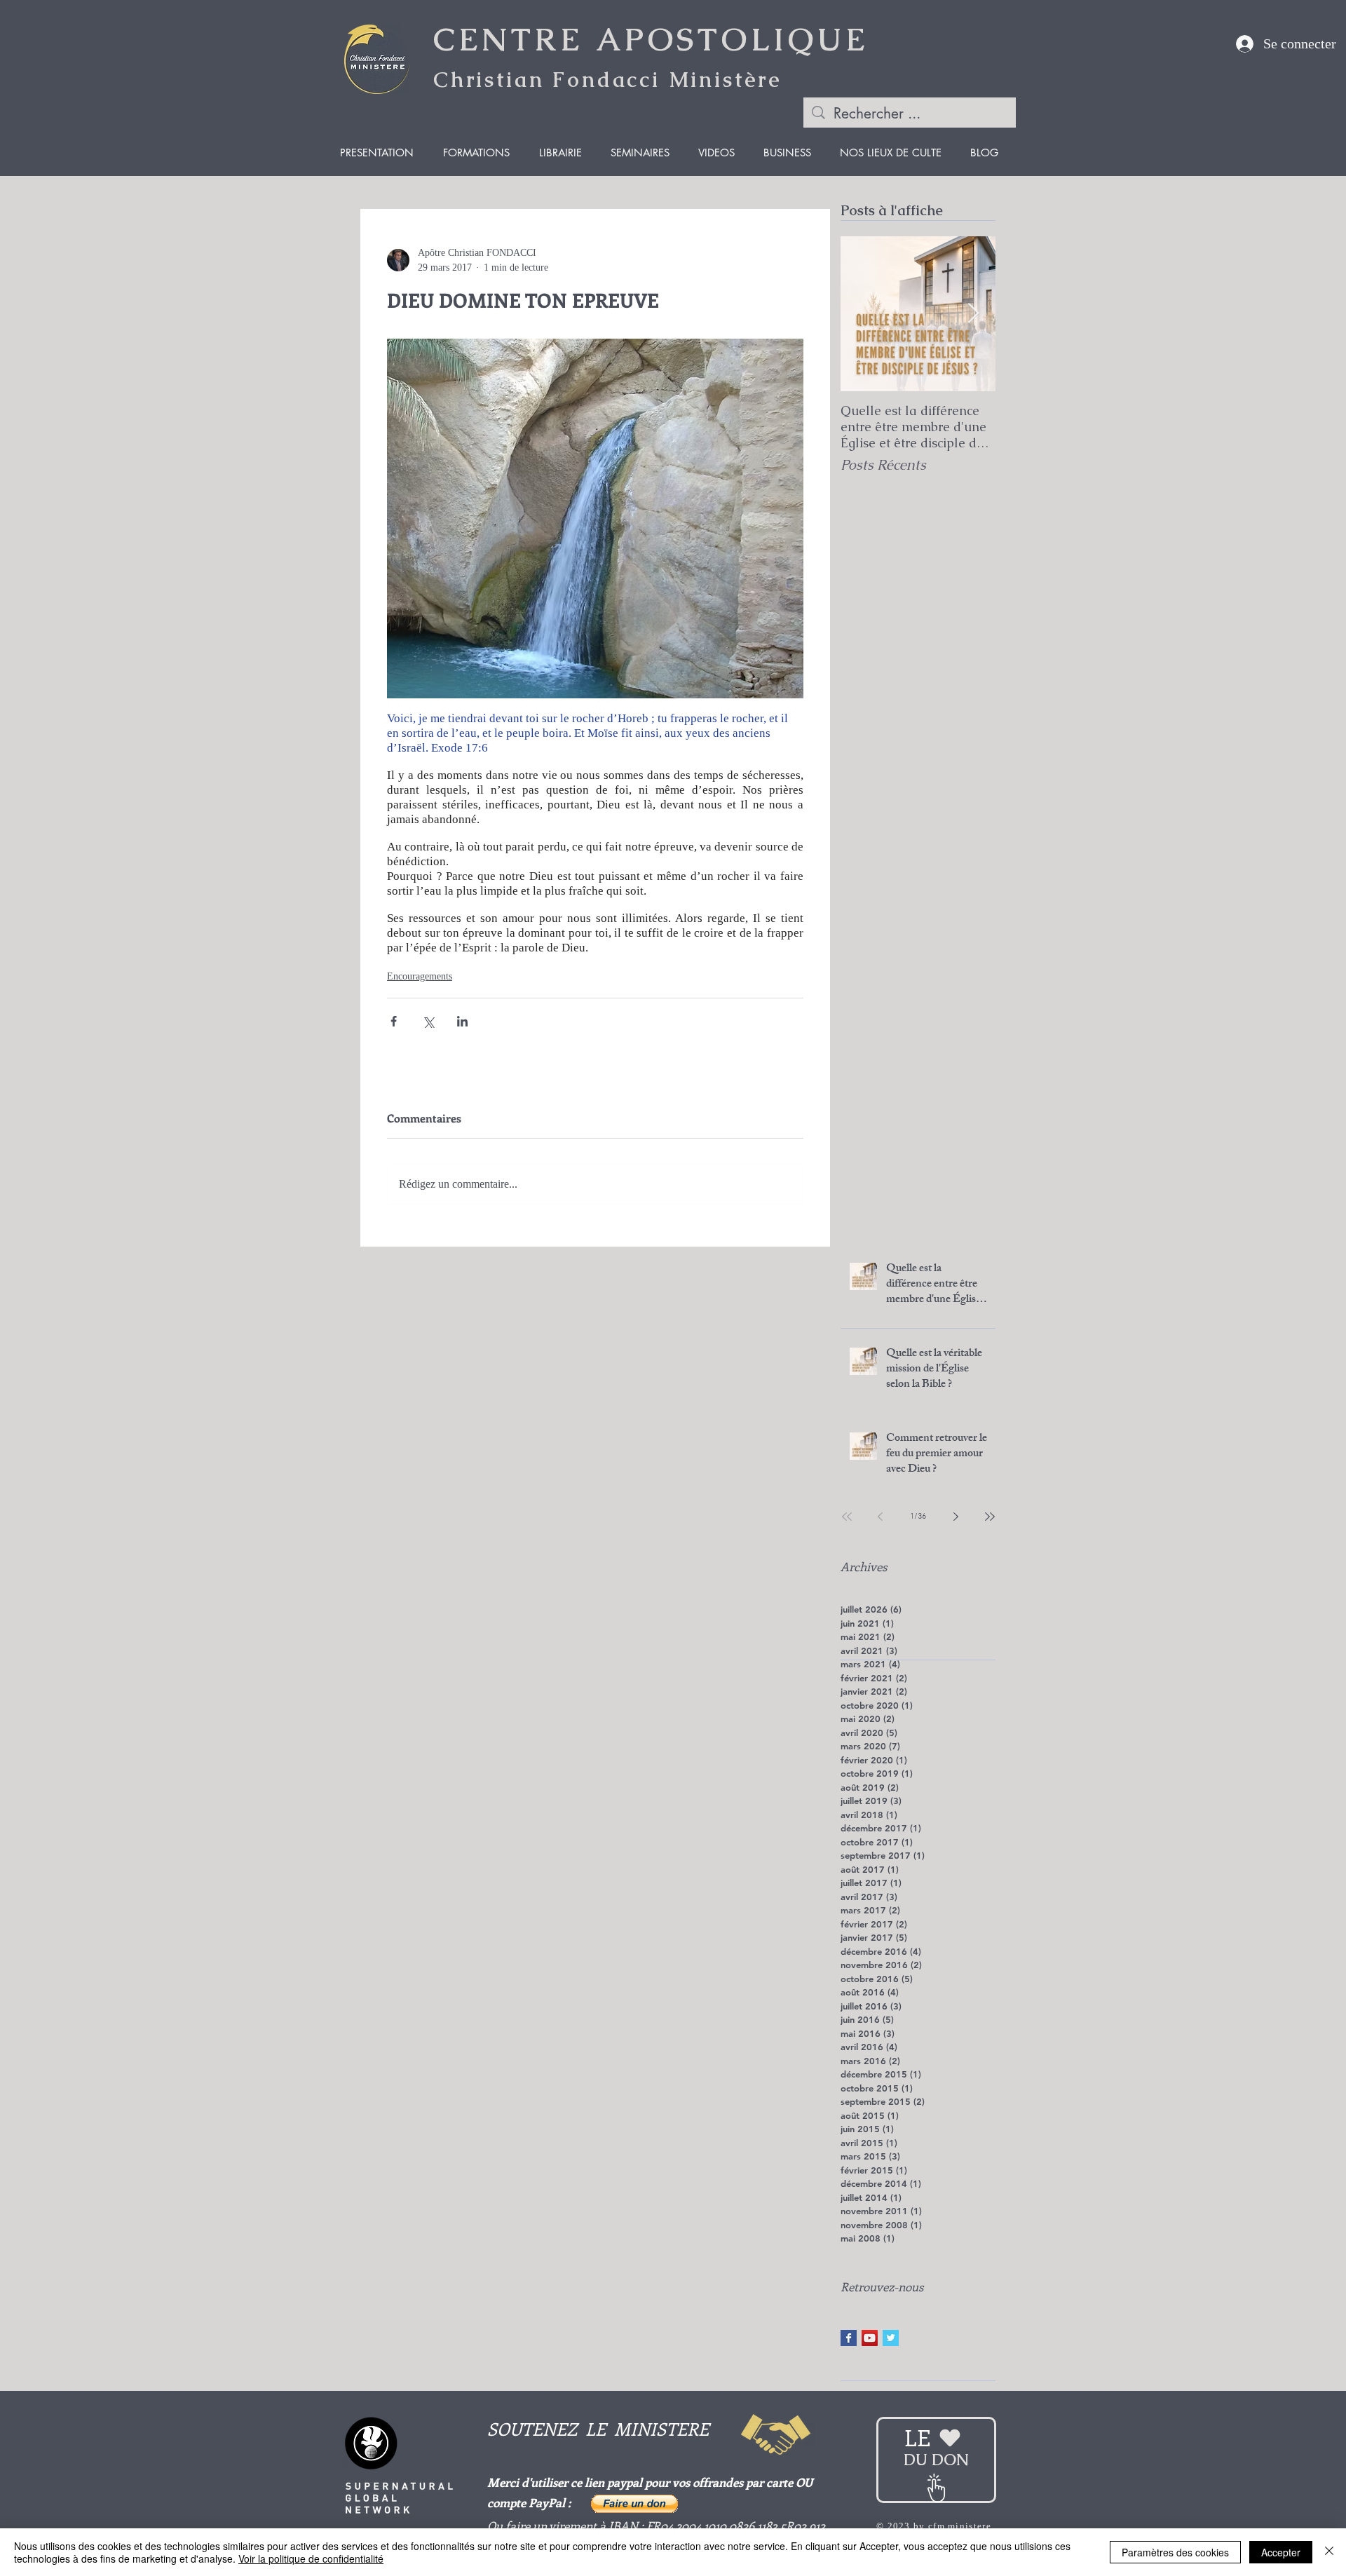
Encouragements (420, 976)
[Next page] (956, 1517)
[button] (634, 2504)
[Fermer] (1329, 2552)
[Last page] (990, 1517)
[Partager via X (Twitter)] (428, 1021)
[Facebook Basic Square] (849, 2338)
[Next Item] (973, 314)
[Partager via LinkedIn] (462, 1021)
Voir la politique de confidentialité (311, 2558)
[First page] (847, 1517)
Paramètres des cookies (1175, 2552)
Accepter (1281, 2552)
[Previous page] (881, 1517)
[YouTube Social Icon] (870, 2338)
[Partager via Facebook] (394, 1021)
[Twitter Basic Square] (891, 2338)
